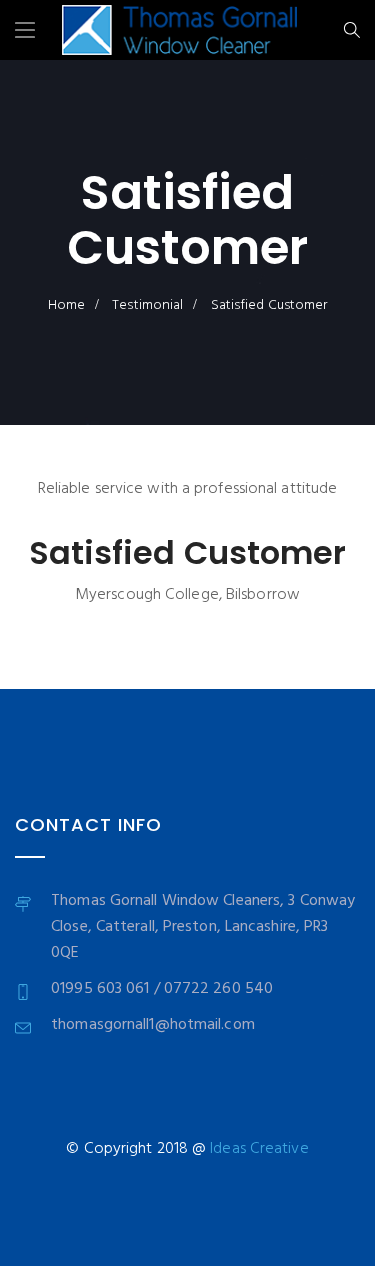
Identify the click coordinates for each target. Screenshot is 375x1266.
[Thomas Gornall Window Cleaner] (179, 33)
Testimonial (147, 305)
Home (66, 305)
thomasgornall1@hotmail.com (153, 1025)
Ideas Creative (259, 1149)
